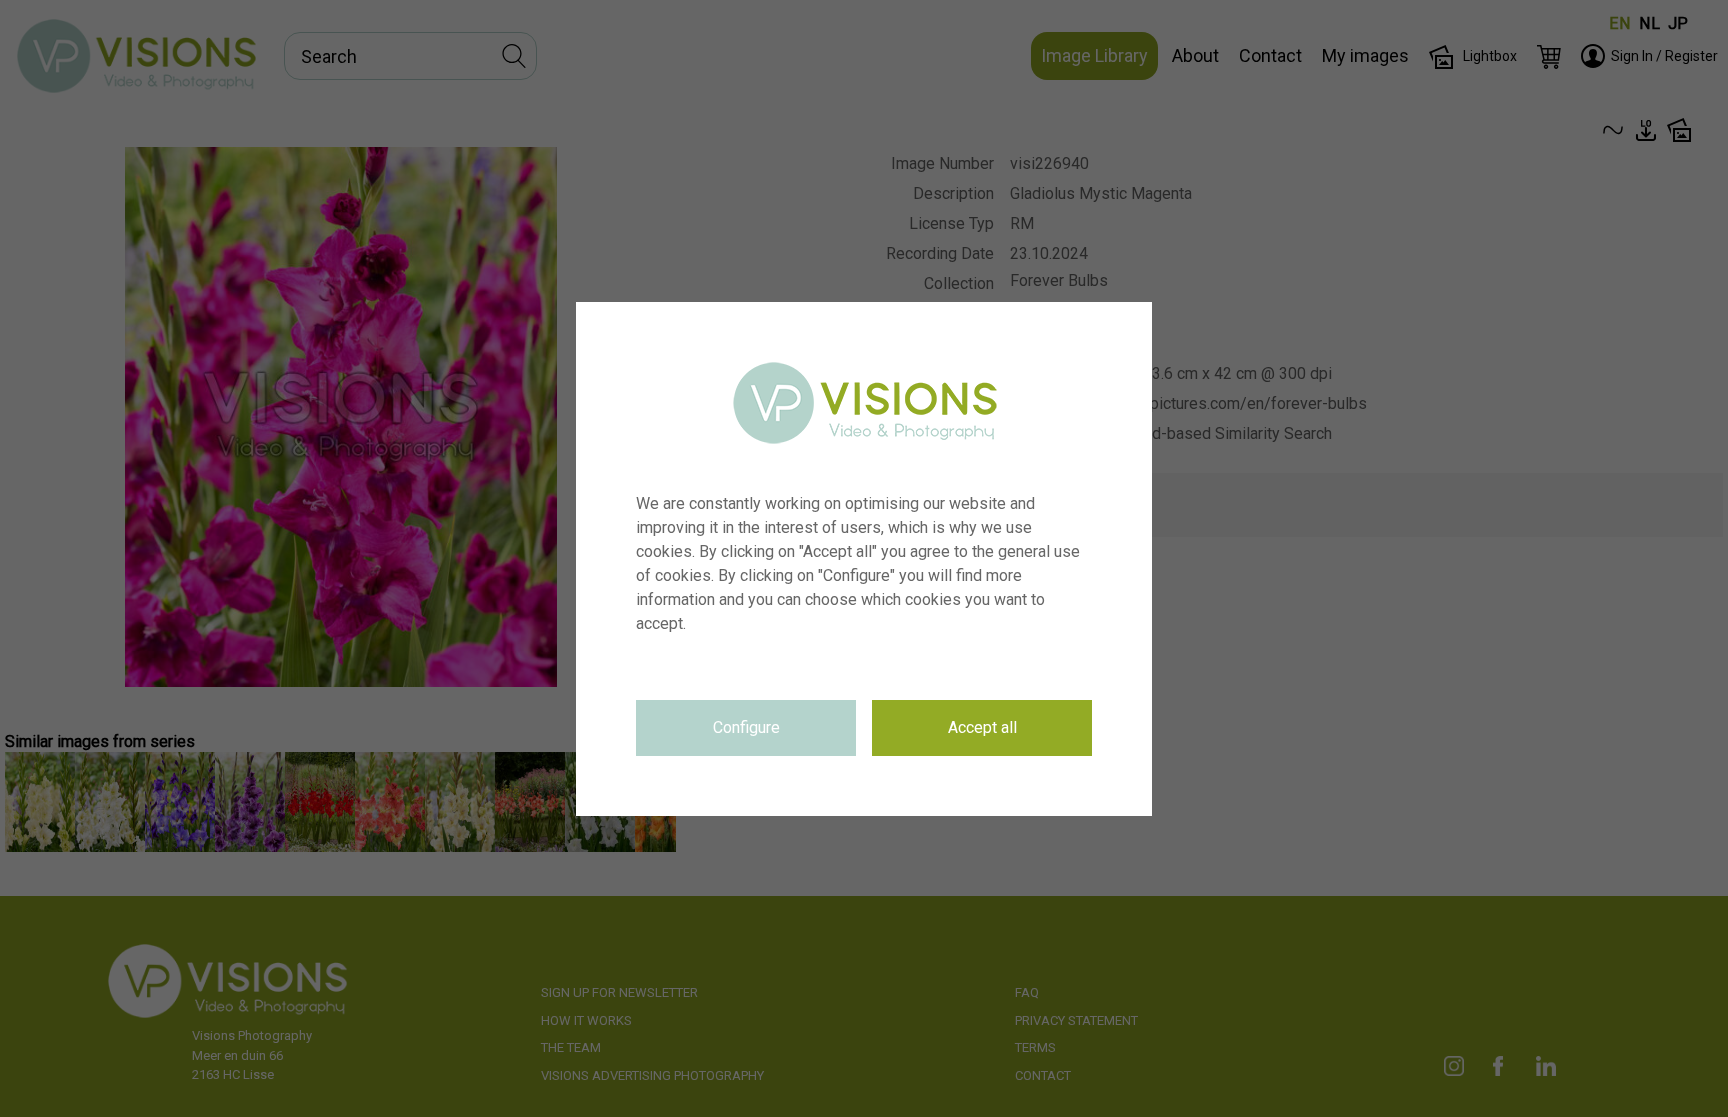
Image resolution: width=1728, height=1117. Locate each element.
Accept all (982, 727)
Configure (746, 727)
